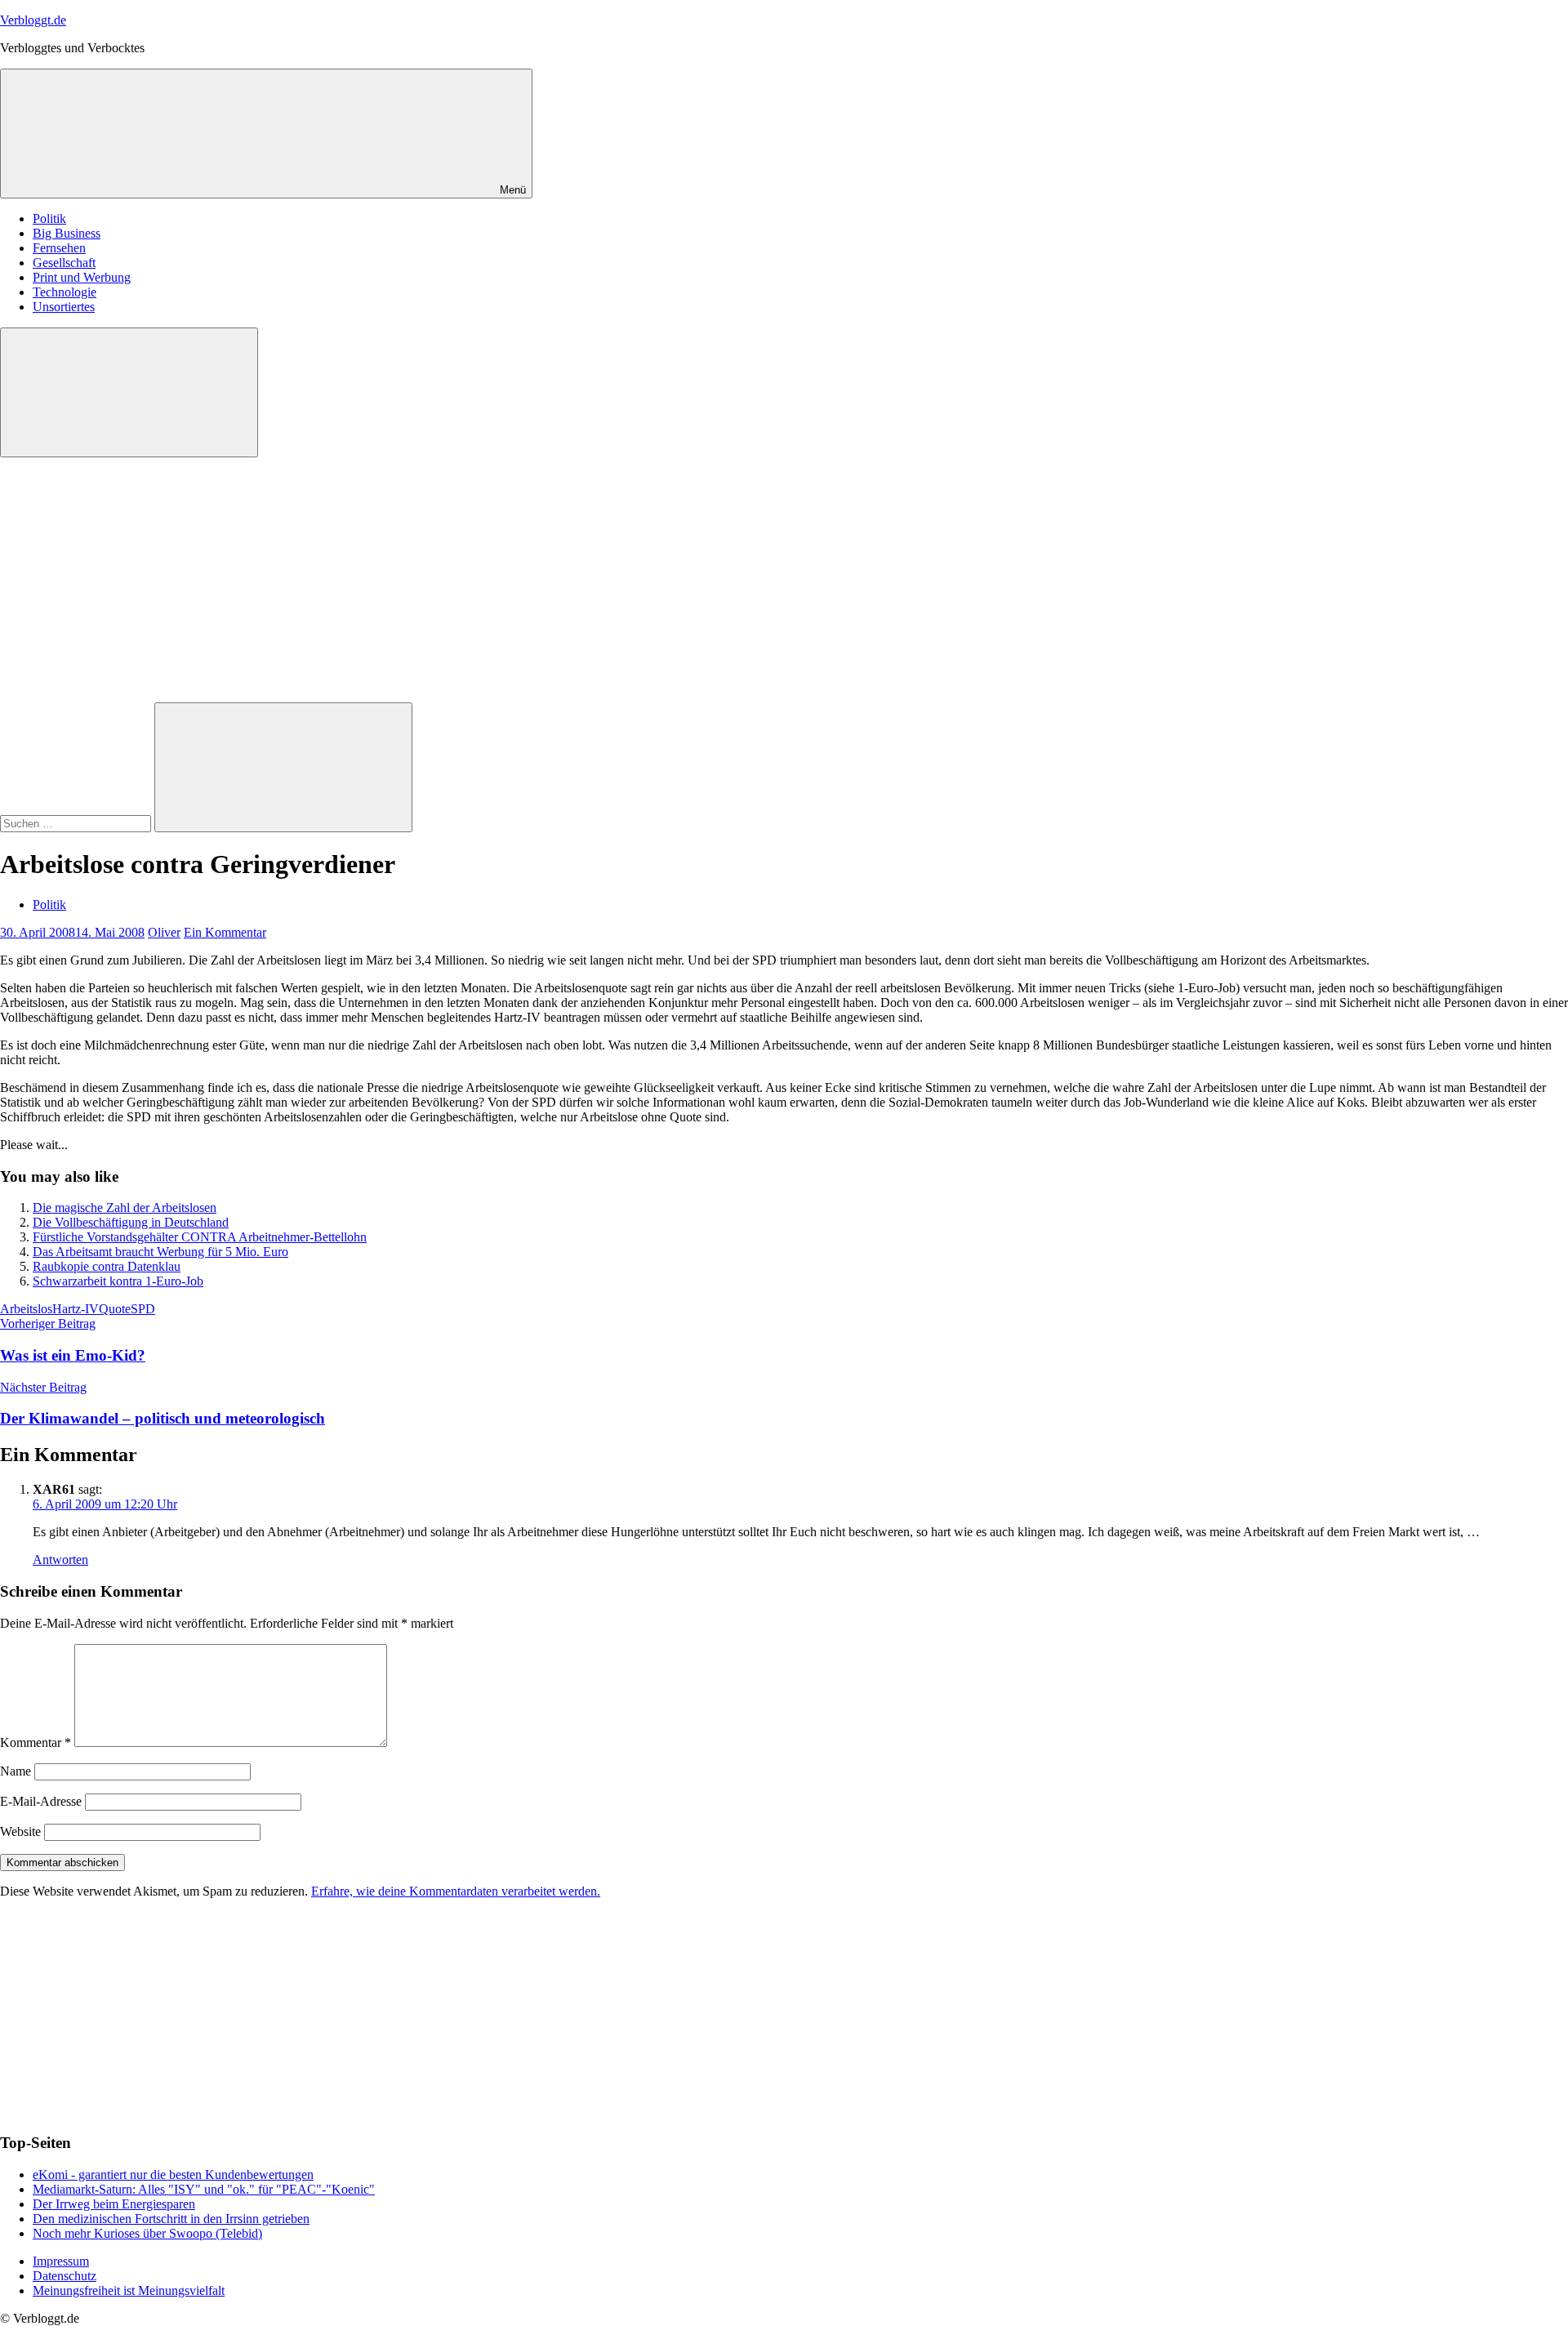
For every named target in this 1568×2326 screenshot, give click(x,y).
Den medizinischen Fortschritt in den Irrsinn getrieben (171, 2219)
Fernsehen (59, 248)
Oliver (164, 932)
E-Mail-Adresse (41, 1801)
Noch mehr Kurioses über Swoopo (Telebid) (147, 2233)
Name (16, 1771)
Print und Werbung (82, 277)
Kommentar (36, 1742)
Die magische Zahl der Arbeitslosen (125, 1208)
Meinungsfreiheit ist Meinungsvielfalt (129, 2290)
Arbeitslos (26, 1309)
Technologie (65, 292)
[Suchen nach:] (77, 823)
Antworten (60, 1560)
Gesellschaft (64, 263)
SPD (143, 1309)
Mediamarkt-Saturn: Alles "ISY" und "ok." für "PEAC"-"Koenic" (204, 2189)
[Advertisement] (784, 580)
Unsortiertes (64, 307)
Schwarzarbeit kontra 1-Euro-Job (118, 1281)
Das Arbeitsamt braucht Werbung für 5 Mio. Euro (160, 1252)
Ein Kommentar (225, 932)
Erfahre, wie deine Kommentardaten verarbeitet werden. (456, 1891)
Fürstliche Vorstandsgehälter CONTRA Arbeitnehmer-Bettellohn (200, 1237)
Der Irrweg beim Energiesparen (114, 2204)
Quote (115, 1309)
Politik (49, 218)
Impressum (61, 2261)
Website (20, 1831)
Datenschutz (65, 2276)
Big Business (67, 233)
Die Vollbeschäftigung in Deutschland (131, 1222)
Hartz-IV (76, 1309)
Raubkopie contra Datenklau (107, 1266)
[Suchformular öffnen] (129, 392)
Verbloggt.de (33, 20)
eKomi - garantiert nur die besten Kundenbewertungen (173, 2174)
